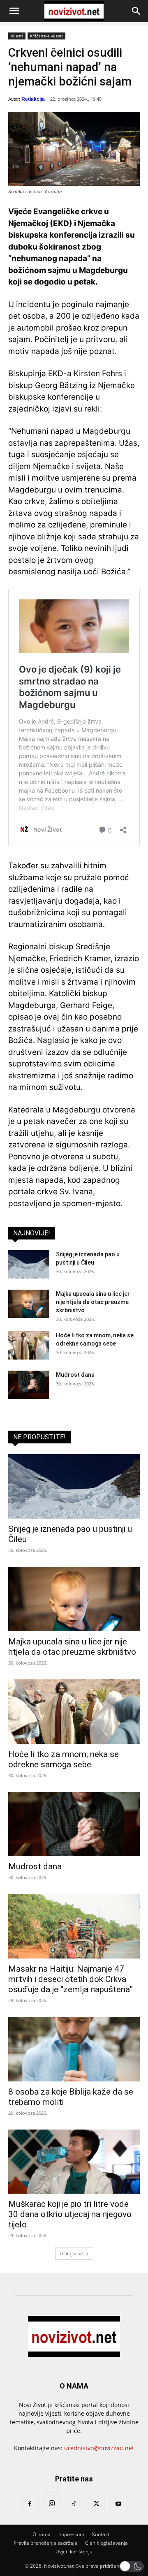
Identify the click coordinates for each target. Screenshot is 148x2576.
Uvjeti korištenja (74, 2552)
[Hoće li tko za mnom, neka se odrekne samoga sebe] (29, 1345)
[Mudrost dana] (29, 1385)
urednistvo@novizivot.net (99, 2448)
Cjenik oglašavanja (106, 2543)
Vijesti (17, 36)
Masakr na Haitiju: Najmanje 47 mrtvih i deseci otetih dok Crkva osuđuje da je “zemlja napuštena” (71, 1979)
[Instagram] (52, 2504)
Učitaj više (71, 2253)
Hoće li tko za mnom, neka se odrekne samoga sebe (64, 1759)
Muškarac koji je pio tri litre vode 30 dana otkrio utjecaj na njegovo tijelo (70, 2214)
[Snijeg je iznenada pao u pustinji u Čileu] (29, 1264)
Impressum (71, 2534)
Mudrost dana (75, 1375)
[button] (14, 11)
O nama (42, 2534)
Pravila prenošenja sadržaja (45, 2543)
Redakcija (33, 99)
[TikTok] (74, 2504)
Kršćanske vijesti (46, 36)
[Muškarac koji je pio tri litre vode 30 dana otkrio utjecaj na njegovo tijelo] (74, 2162)
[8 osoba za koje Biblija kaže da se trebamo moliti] (74, 2049)
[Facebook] (30, 2504)
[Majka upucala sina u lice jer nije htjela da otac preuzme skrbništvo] (29, 1304)
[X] (96, 2504)
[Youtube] (118, 2504)
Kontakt (101, 2534)
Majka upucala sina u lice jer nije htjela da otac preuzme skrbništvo (93, 1302)
